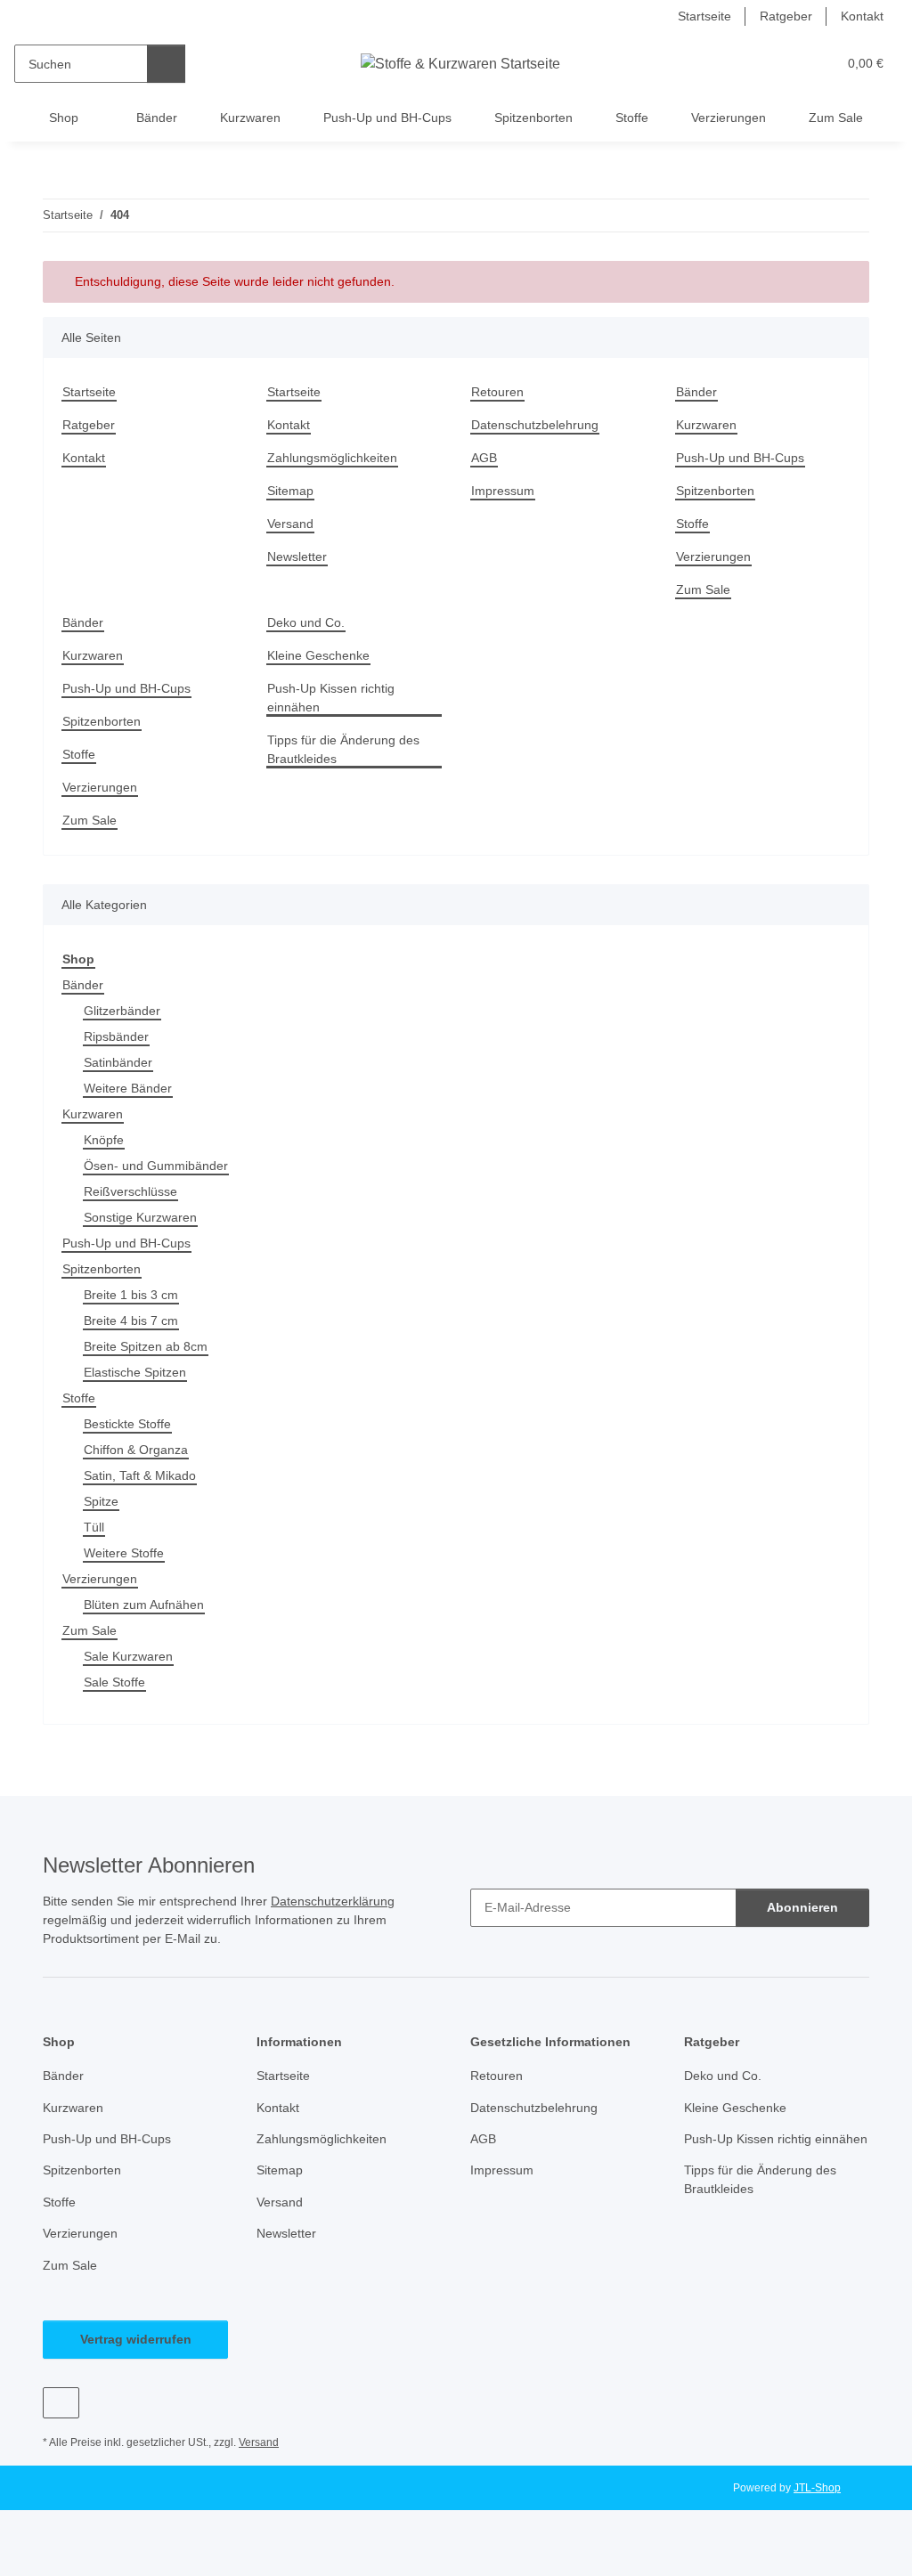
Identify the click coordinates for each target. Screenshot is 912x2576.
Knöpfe (104, 1140)
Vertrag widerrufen (136, 2339)
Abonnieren (802, 1907)
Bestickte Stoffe (127, 1424)
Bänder (157, 118)
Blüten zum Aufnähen (144, 1605)
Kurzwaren (250, 118)
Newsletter (297, 557)
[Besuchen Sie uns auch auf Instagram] (61, 2403)
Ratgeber (786, 16)
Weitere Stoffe (124, 1553)
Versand (290, 524)
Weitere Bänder (128, 1088)
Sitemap (290, 491)
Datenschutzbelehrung (535, 425)
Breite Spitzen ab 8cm (146, 1346)
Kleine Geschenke (318, 655)
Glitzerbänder (122, 1011)
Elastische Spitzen (135, 1372)
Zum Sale (836, 118)
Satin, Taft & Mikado (140, 1475)
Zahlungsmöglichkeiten (332, 458)
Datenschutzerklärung (333, 1901)
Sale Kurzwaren (128, 1656)
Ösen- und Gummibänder (156, 1166)
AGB (484, 458)
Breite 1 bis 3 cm (131, 1295)
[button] (754, 64)
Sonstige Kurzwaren (140, 1217)
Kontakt (862, 16)
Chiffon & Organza (136, 1450)
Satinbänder (118, 1062)
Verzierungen (729, 118)
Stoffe (632, 118)
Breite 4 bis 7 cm (131, 1321)
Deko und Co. (306, 622)
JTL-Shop (817, 2488)
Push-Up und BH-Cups (387, 118)
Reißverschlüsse (130, 1191)
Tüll (94, 1527)
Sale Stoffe (114, 1682)
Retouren (497, 392)
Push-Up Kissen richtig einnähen (331, 698)
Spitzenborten (533, 118)
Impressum (503, 491)
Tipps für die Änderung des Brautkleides (343, 749)
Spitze (101, 1501)
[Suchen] (166, 64)
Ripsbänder (116, 1036)
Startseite (704, 16)
